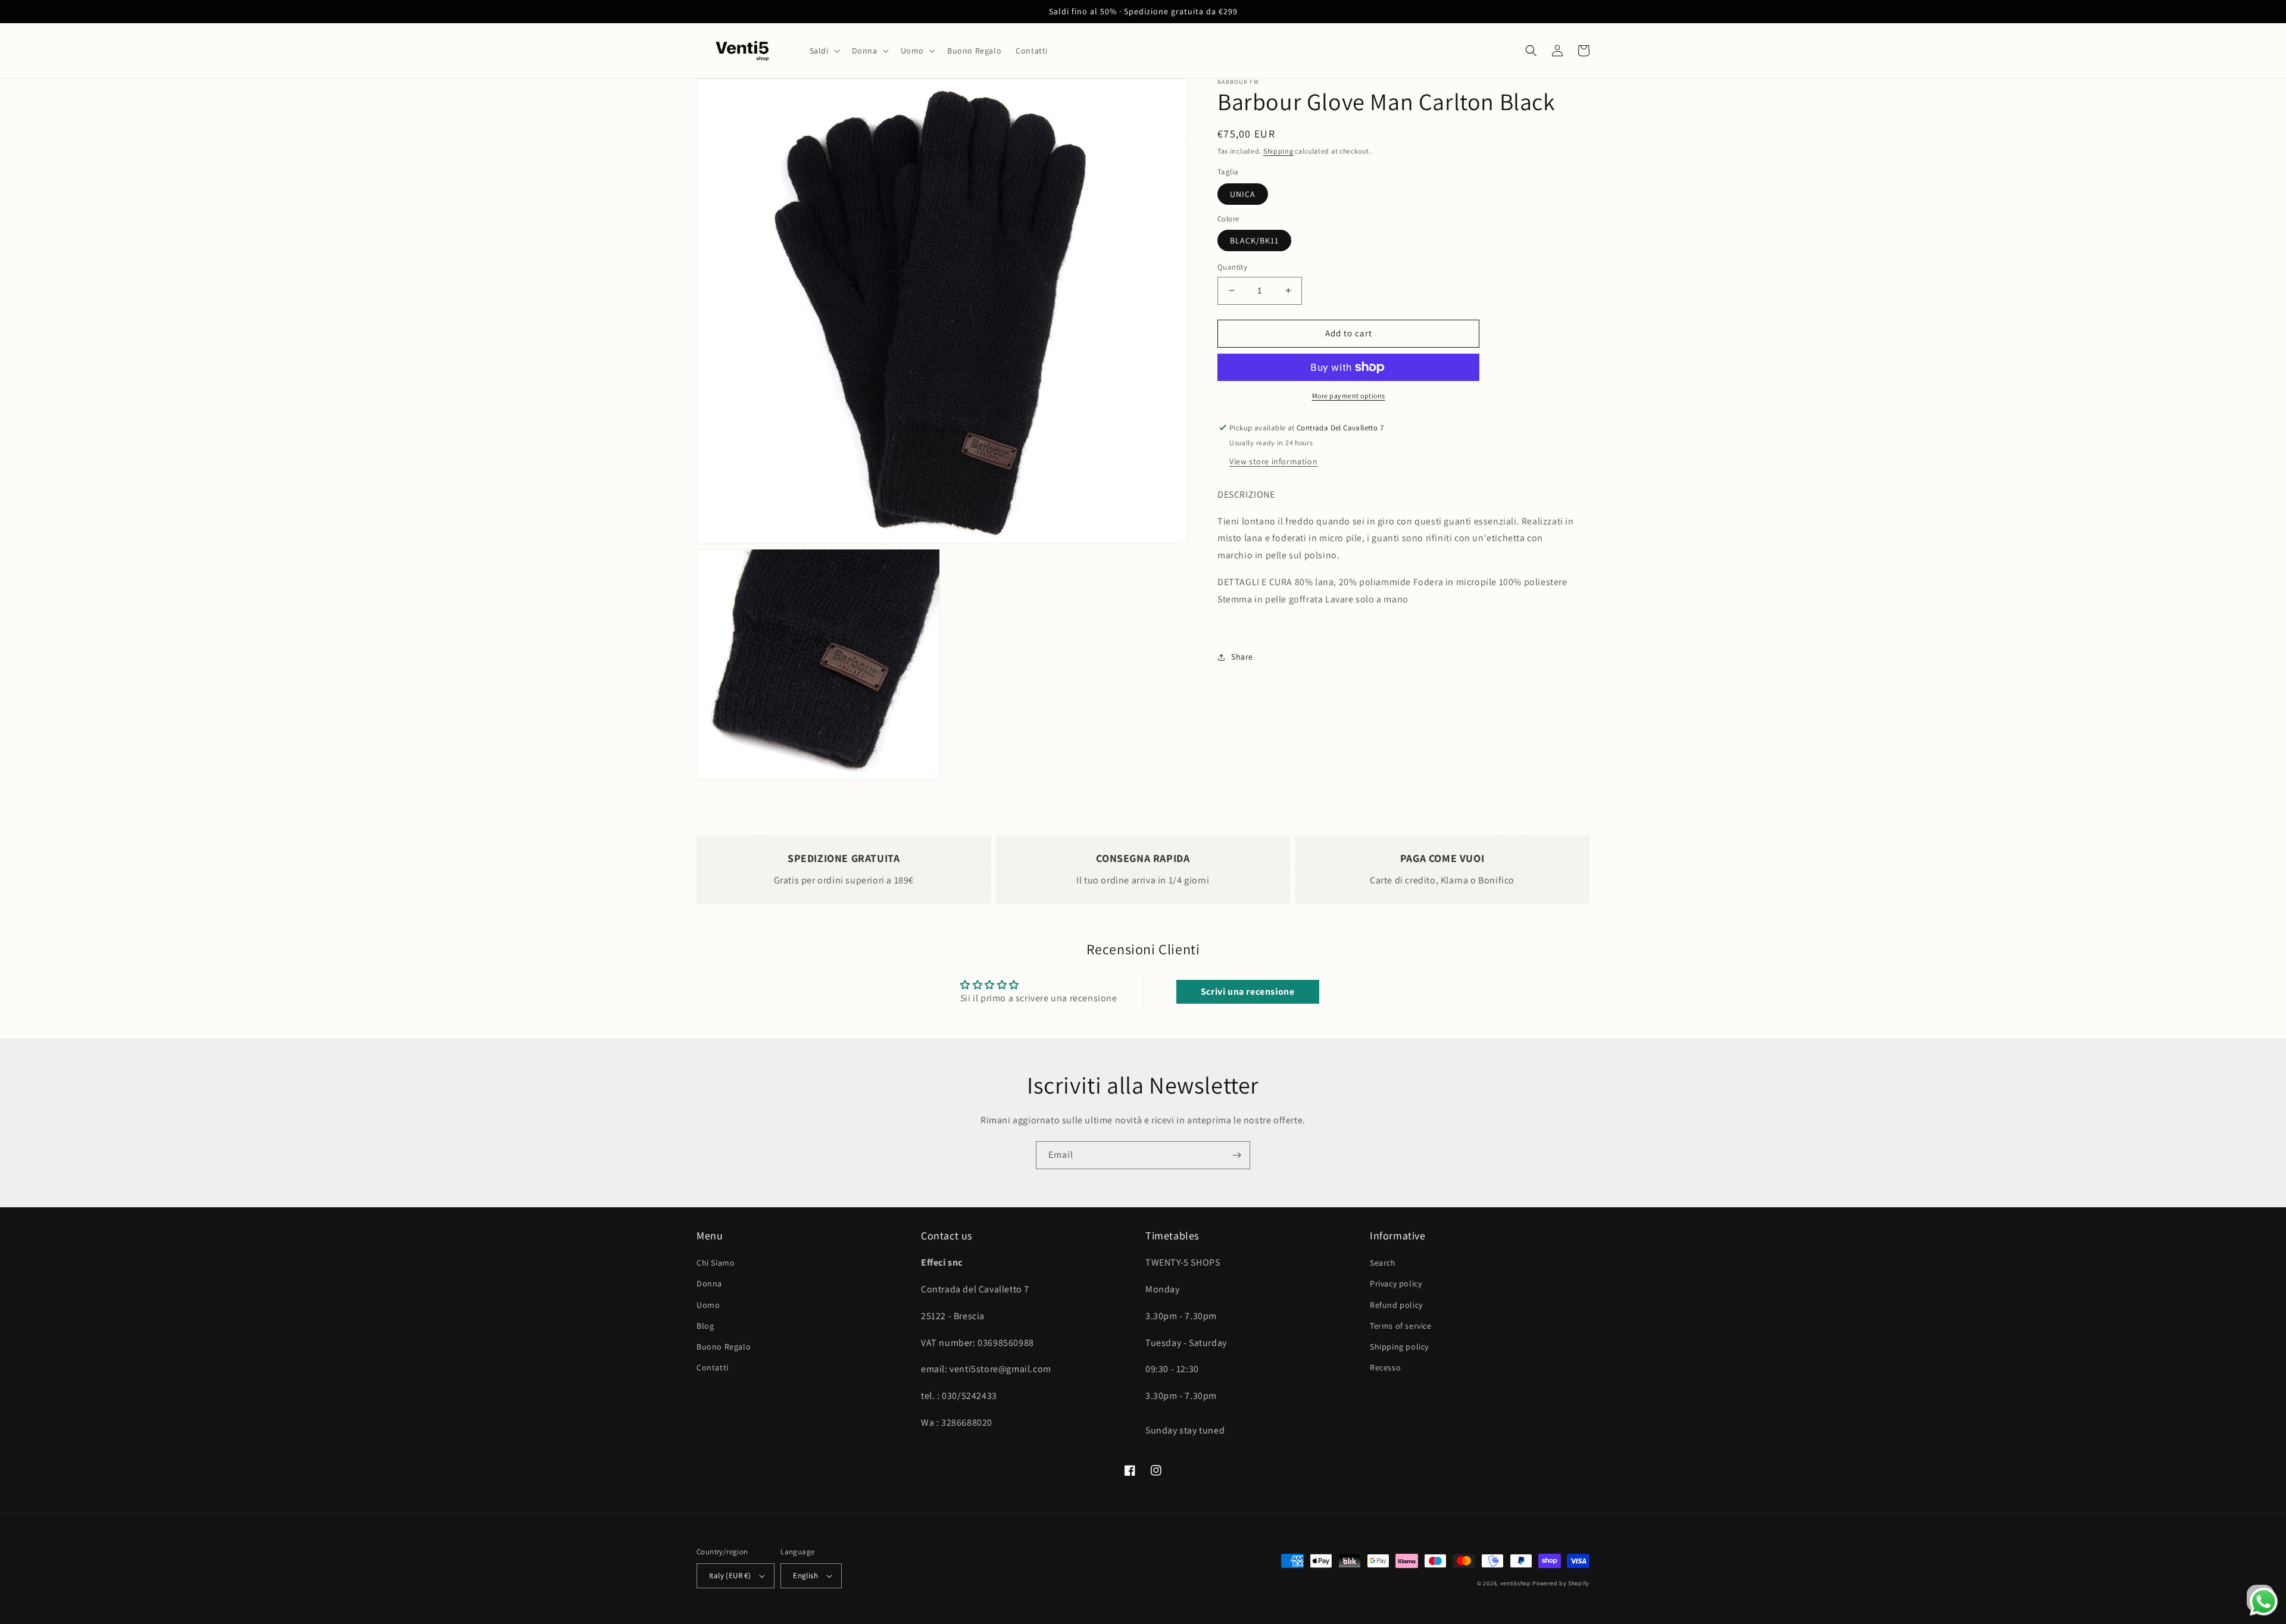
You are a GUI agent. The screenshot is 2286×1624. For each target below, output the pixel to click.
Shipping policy (1399, 1347)
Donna (709, 1283)
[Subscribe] (1236, 1155)
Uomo (708, 1305)
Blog (705, 1326)
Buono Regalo (724, 1347)
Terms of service (1401, 1326)
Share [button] (1242, 657)
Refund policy (1396, 1305)
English (805, 1575)
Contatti (713, 1367)
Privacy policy (1396, 1283)
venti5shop (1516, 1583)
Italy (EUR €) (730, 1575)
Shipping (1278, 151)
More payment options (1349, 396)
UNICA (1243, 194)
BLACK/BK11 (1254, 241)
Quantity (1232, 267)
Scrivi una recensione (1248, 991)
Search (1383, 1263)
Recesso (1385, 1367)
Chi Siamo (716, 1263)
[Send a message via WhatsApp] (2264, 1602)
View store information (1273, 461)
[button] (824, 51)
